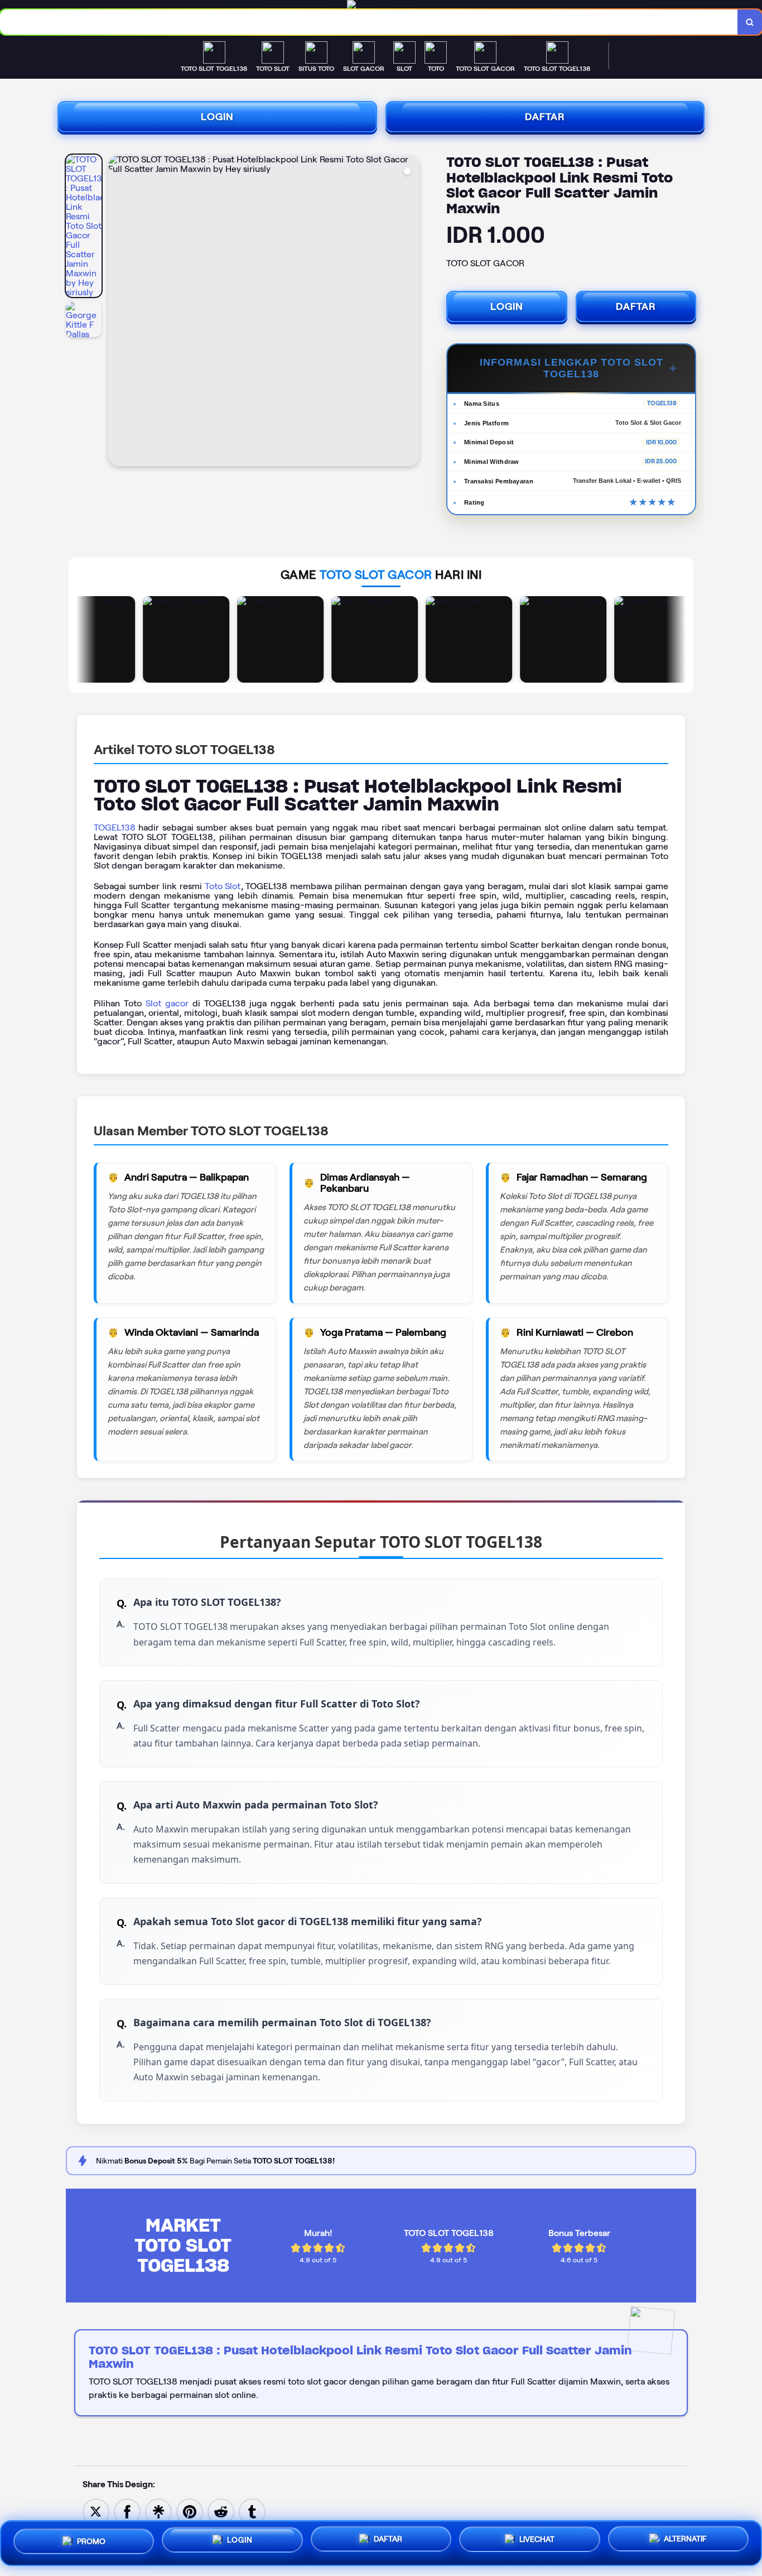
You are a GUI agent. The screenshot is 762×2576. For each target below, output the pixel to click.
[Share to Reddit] (221, 2511)
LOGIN (217, 117)
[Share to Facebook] (127, 2511)
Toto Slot (223, 886)
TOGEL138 (115, 828)
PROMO (91, 2539)
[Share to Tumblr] (252, 2511)
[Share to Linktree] (158, 2511)
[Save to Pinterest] (190, 2511)
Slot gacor (167, 1003)
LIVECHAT (537, 2543)
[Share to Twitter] (96, 2511)
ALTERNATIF (685, 2543)
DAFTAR (545, 117)
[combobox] (369, 22)
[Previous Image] (117, 312)
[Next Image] (411, 312)
